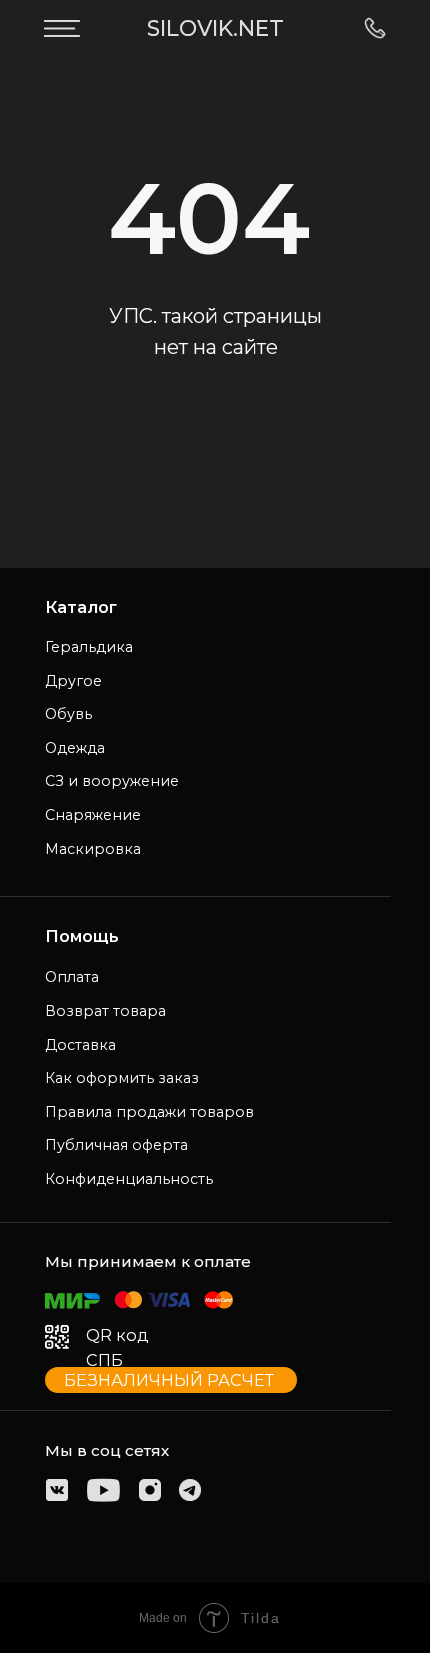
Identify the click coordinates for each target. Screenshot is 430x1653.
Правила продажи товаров (149, 1112)
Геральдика (89, 647)
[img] (62, 28)
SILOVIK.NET (215, 28)
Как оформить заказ (122, 1078)
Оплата (72, 977)
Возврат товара (105, 1011)
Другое (73, 681)
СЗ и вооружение (112, 781)
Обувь (68, 714)
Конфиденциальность (129, 1179)
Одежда (75, 748)
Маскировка (93, 849)
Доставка (80, 1045)
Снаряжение (93, 815)
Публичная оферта (116, 1145)
